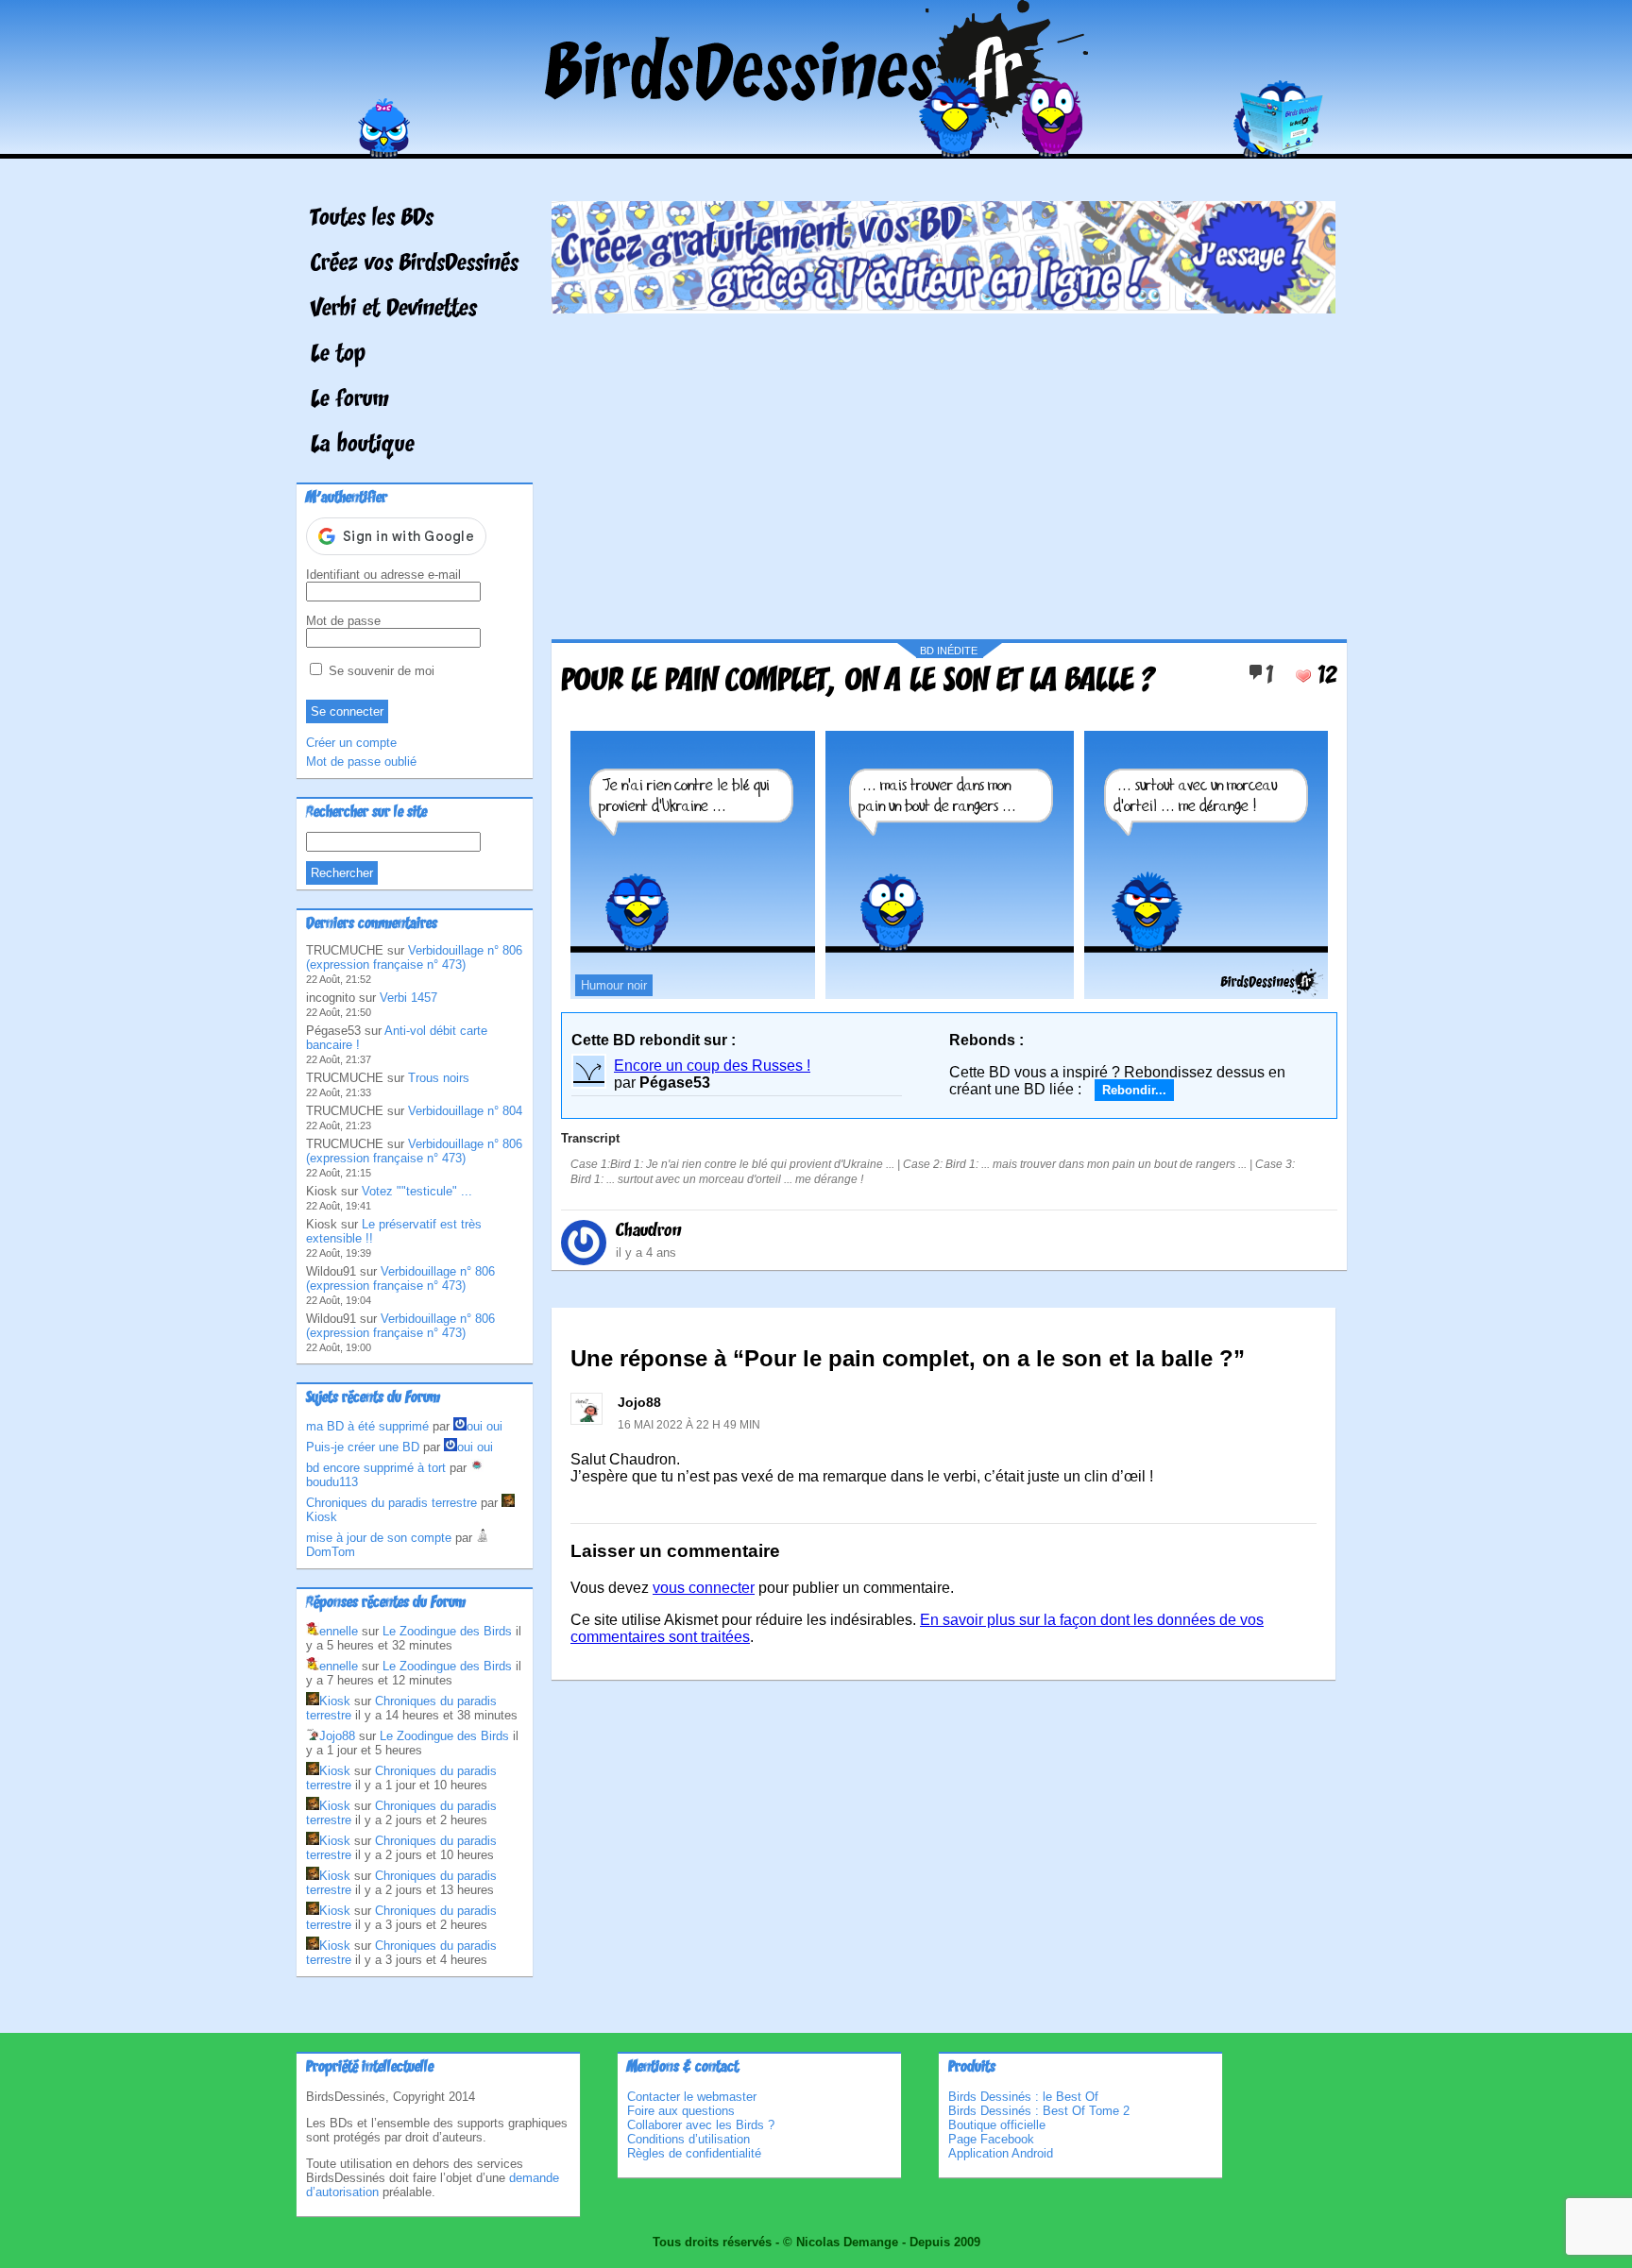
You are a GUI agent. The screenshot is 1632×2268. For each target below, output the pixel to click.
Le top (338, 355)
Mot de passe (343, 621)
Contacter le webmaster (692, 2097)
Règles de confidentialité (694, 2153)
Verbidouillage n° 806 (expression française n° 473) (414, 957)
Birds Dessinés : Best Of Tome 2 (1039, 2111)
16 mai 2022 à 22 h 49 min (689, 1425)
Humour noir (614, 985)
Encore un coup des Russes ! (712, 1066)
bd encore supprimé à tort (376, 1468)
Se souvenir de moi (380, 671)
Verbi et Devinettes (394, 310)
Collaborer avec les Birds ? (701, 2125)
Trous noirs (439, 1078)
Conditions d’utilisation (688, 2139)
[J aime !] (1303, 676)
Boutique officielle (997, 2125)
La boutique (363, 446)
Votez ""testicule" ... (417, 1191)
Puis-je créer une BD (363, 1447)
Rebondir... (1134, 1090)
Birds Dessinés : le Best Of (1023, 2097)
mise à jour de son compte (379, 1538)
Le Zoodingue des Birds (447, 1631)
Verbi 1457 (408, 998)
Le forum (350, 400)
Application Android (1001, 2153)
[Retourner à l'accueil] (816, 145)
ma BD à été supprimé (367, 1426)
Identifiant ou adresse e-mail (383, 575)
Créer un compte (351, 743)
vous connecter (704, 1588)
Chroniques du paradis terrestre (391, 1503)
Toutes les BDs (372, 219)
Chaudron (649, 1231)
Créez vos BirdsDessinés (415, 264)
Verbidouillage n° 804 (465, 1111)
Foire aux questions (681, 2111)
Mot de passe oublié (361, 762)
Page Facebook (991, 2139)
